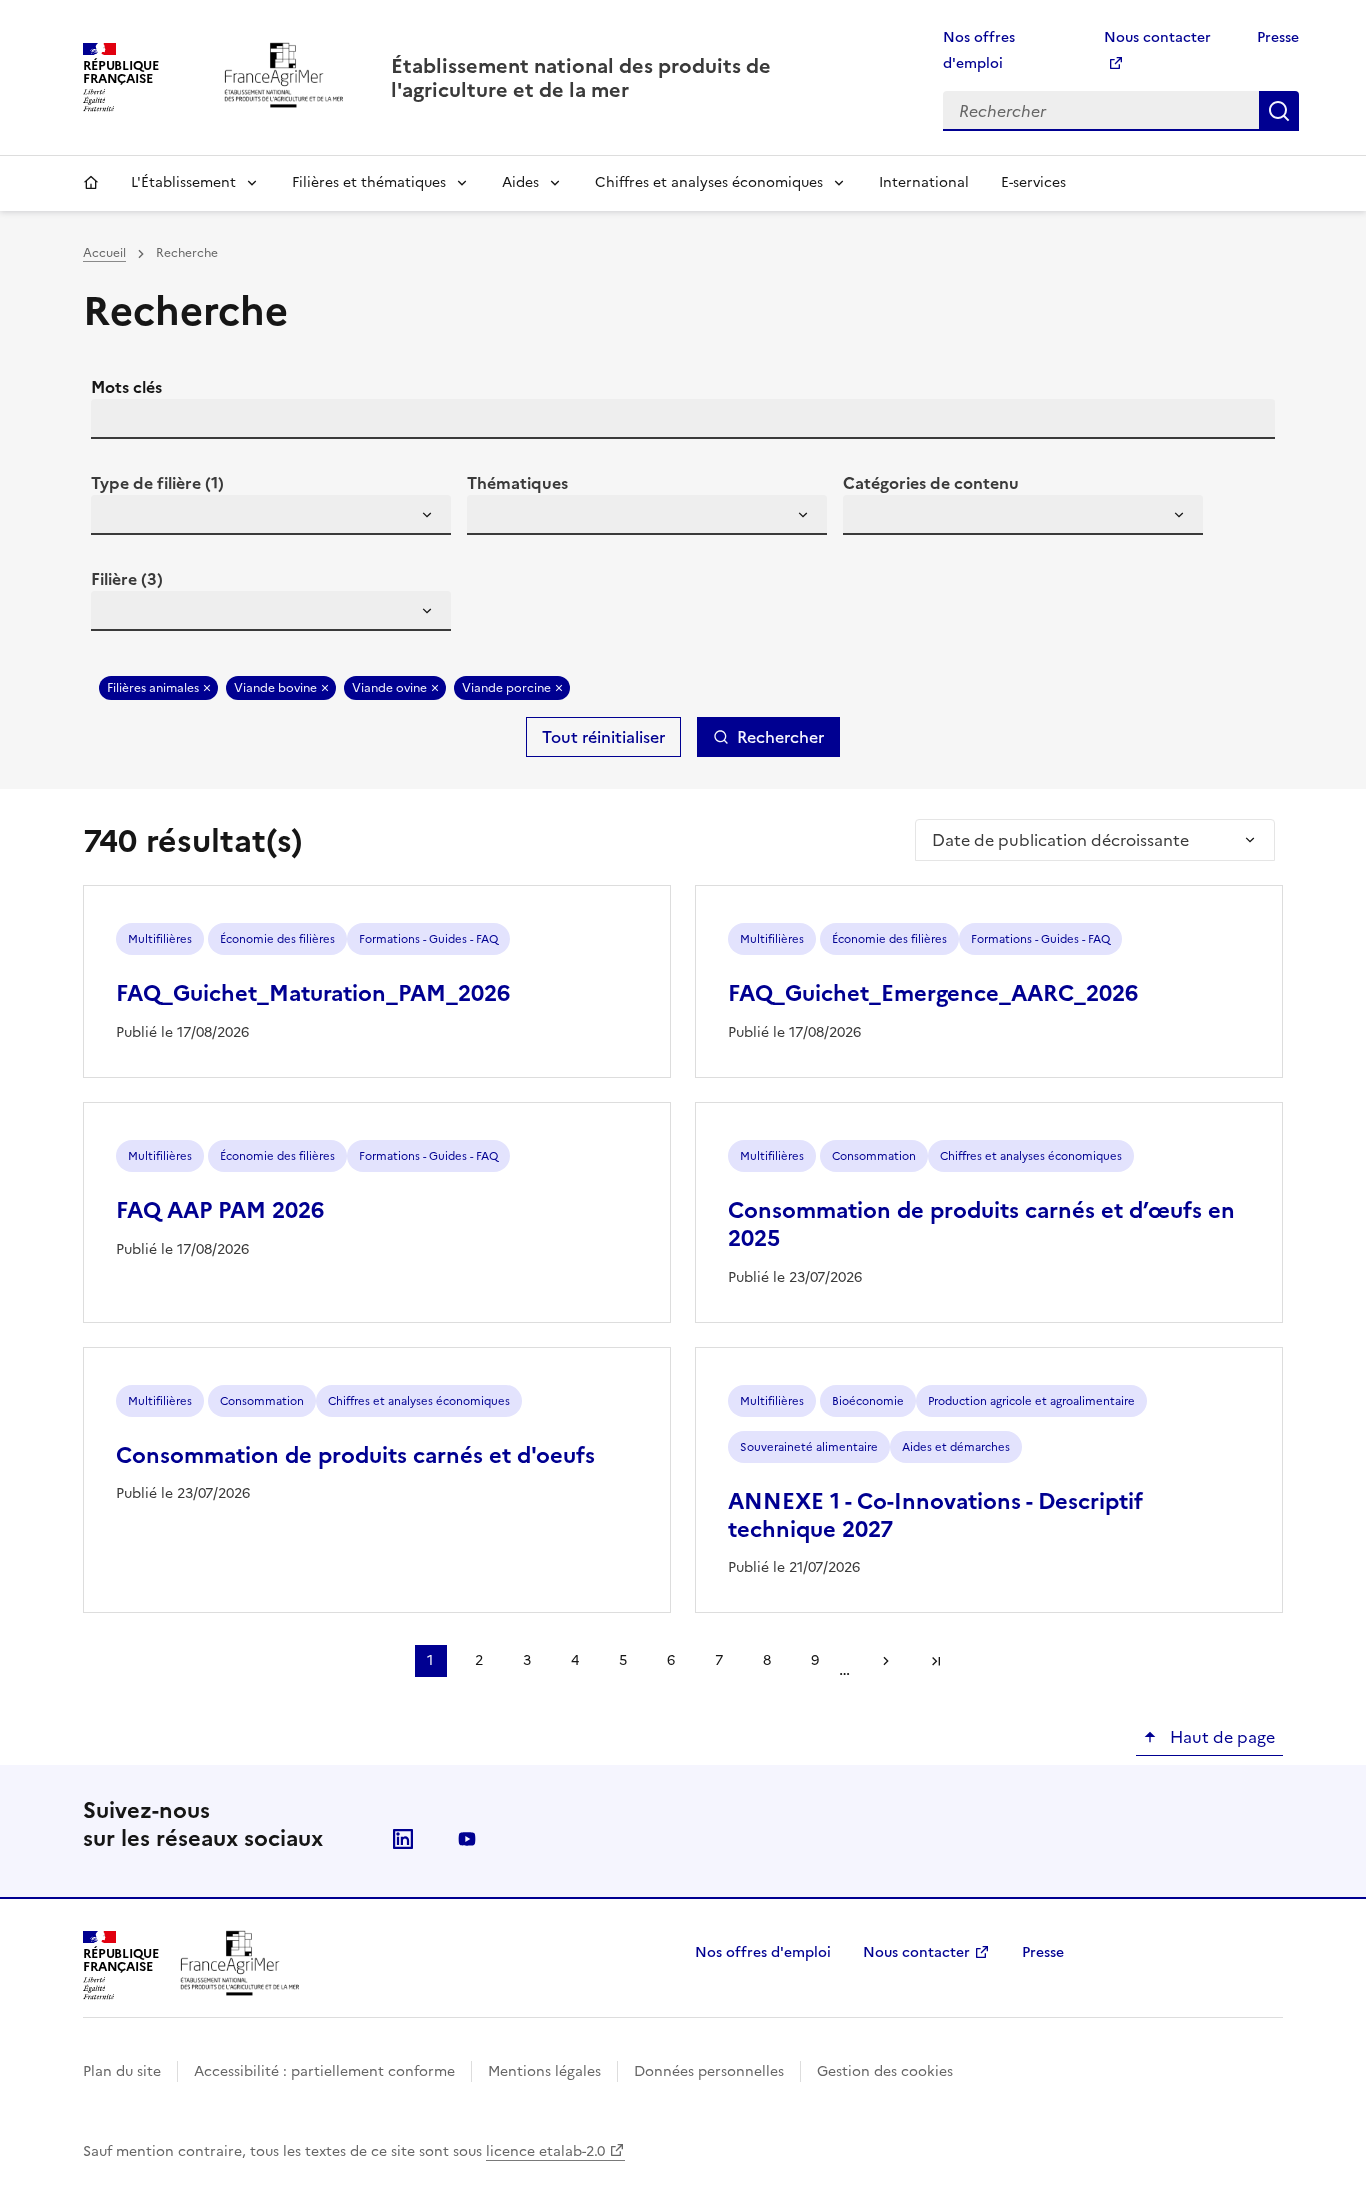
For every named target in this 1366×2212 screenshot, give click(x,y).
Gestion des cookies (885, 2071)
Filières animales (153, 688)
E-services (1033, 182)
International (924, 182)
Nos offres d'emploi (763, 1952)
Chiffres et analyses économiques (709, 182)
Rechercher (1279, 111)
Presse (1278, 37)
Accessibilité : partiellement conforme (324, 2071)
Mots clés (126, 387)
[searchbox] (118, 518)
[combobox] (271, 515)
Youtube (467, 1839)
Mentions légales (544, 2071)
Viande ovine (389, 688)
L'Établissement (183, 182)
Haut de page (1220, 1737)
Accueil (91, 183)
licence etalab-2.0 (545, 2151)
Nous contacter (916, 1952)
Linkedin (403, 1839)
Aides (520, 182)
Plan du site (122, 2071)
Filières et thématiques (369, 182)
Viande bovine (275, 688)
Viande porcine (506, 688)
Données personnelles (709, 2071)
